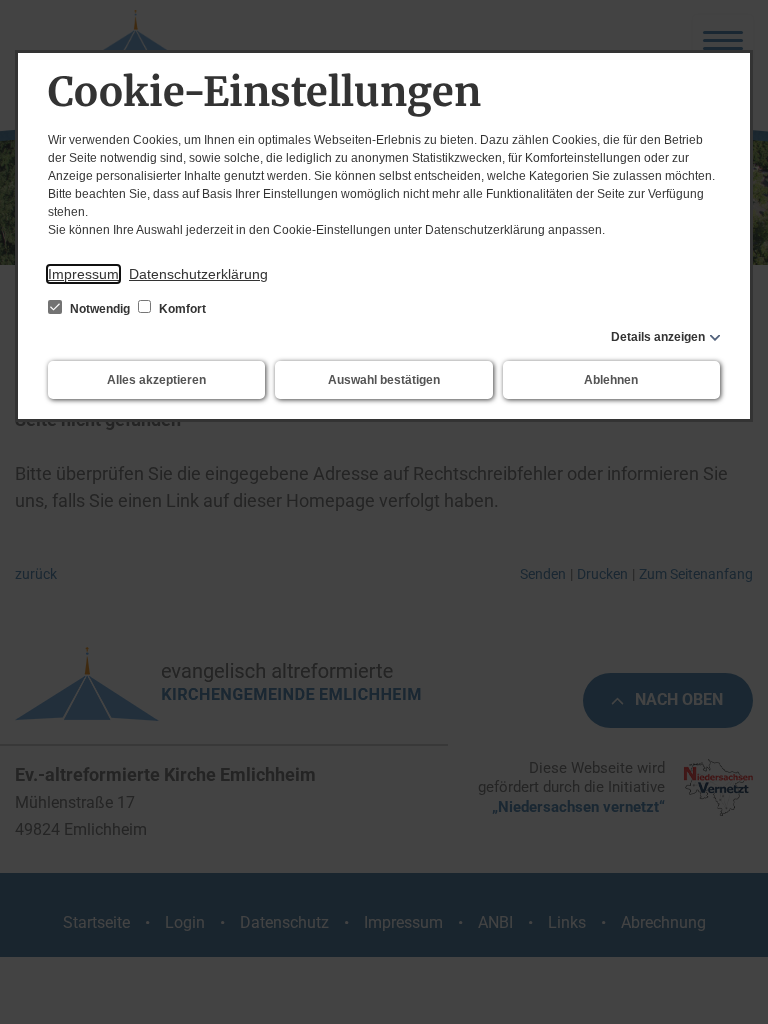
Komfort (181, 309)
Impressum (83, 274)
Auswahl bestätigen (384, 380)
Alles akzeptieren (156, 380)
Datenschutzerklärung (198, 274)
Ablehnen (611, 380)
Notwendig (100, 309)
